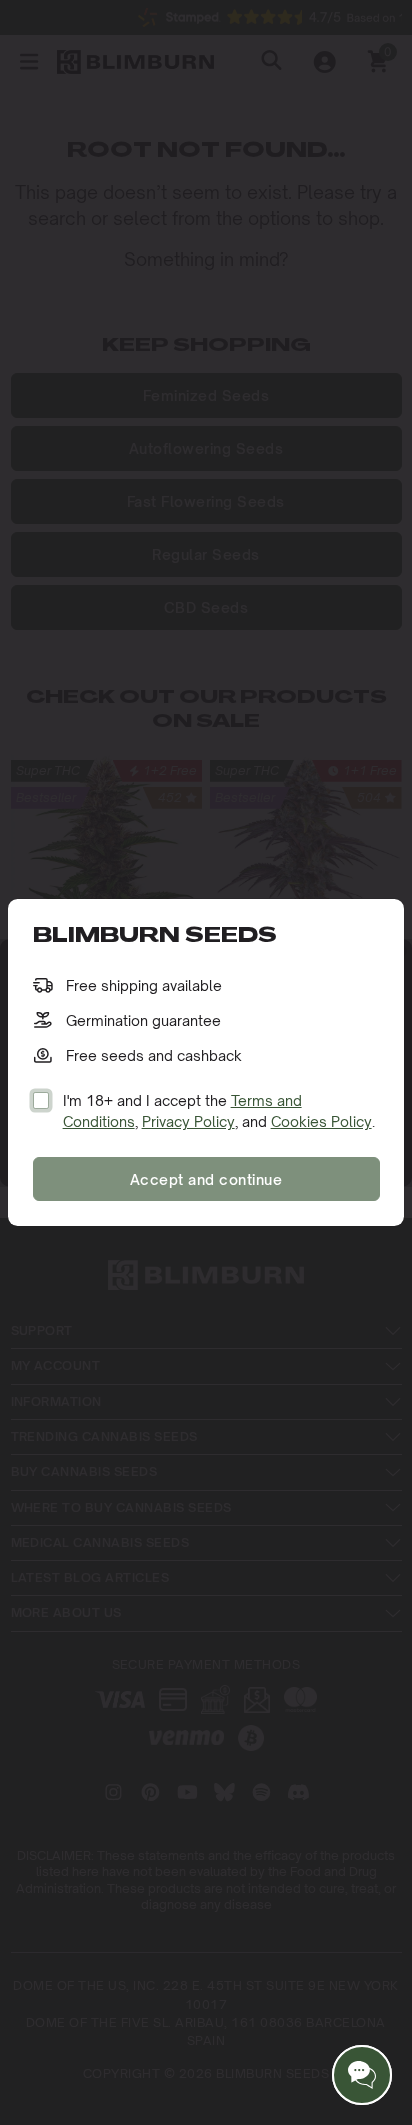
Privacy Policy (188, 1121)
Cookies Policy (321, 1121)
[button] (362, 2075)
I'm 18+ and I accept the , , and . (219, 1111)
